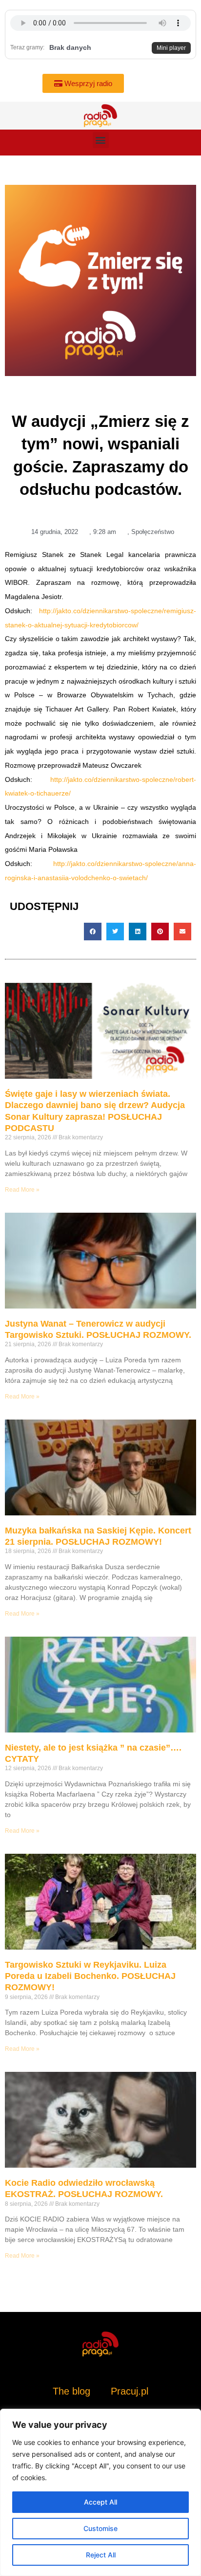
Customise (100, 2528)
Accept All (100, 2502)
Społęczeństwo (153, 532)
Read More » (22, 1190)
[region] (100, 2492)
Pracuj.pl (130, 2391)
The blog (73, 2391)
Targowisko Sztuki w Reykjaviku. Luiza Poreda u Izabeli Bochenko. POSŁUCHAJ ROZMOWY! (90, 1976)
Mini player (171, 48)
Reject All (101, 2555)
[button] (101, 140)
